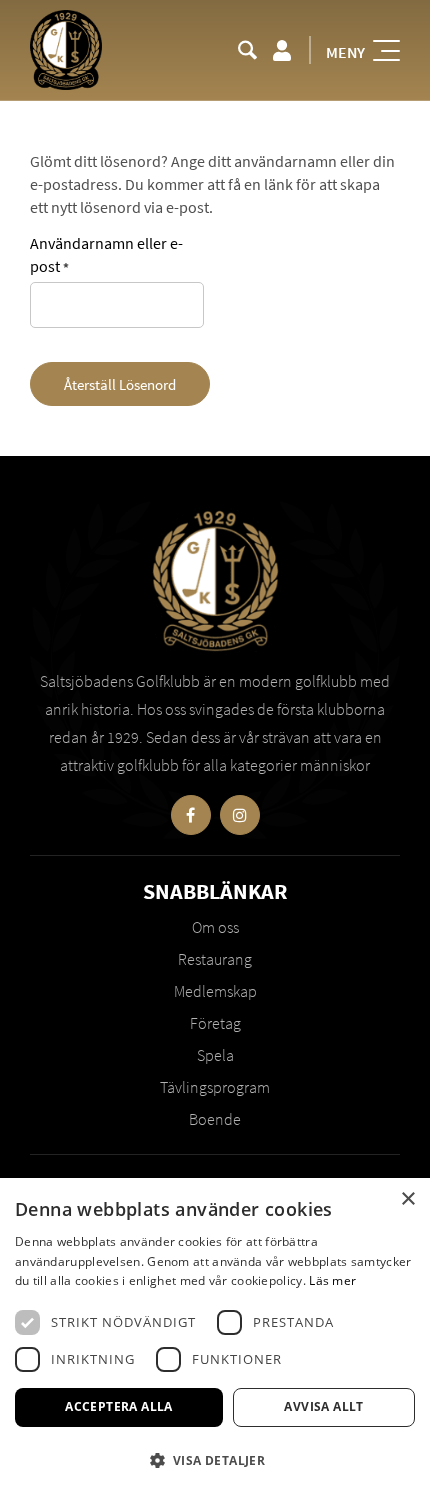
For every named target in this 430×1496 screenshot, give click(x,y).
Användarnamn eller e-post (106, 254)
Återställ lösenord (120, 384)
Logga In (281, 50)
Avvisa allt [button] (323, 1406)
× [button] (407, 1199)
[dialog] (215, 1337)
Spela (215, 1055)
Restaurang (215, 959)
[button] (215, 1460)
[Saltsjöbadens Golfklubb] (66, 50)
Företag (215, 1023)
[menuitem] (247, 50)
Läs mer (332, 1280)
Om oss (215, 927)
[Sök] (247, 50)
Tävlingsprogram (215, 1087)
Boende (215, 1119)
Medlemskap (215, 991)
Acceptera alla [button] (119, 1406)
